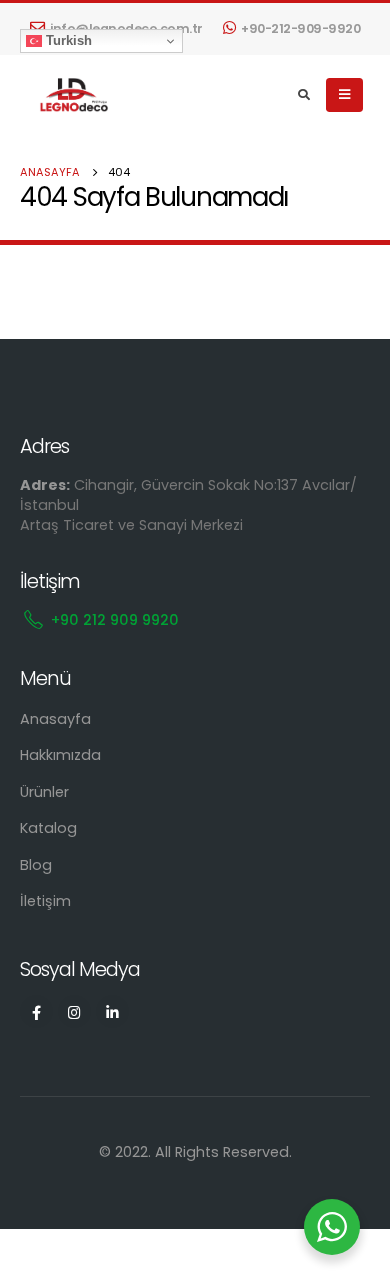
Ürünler (44, 792)
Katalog (48, 828)
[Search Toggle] (304, 95)
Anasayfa (55, 719)
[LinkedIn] (112, 1011)
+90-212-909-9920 (300, 28)
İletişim (45, 901)
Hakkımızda (60, 755)
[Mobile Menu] (344, 95)
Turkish (67, 40)
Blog (36, 865)
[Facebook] (36, 1011)
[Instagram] (74, 1011)
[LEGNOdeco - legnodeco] (70, 95)
